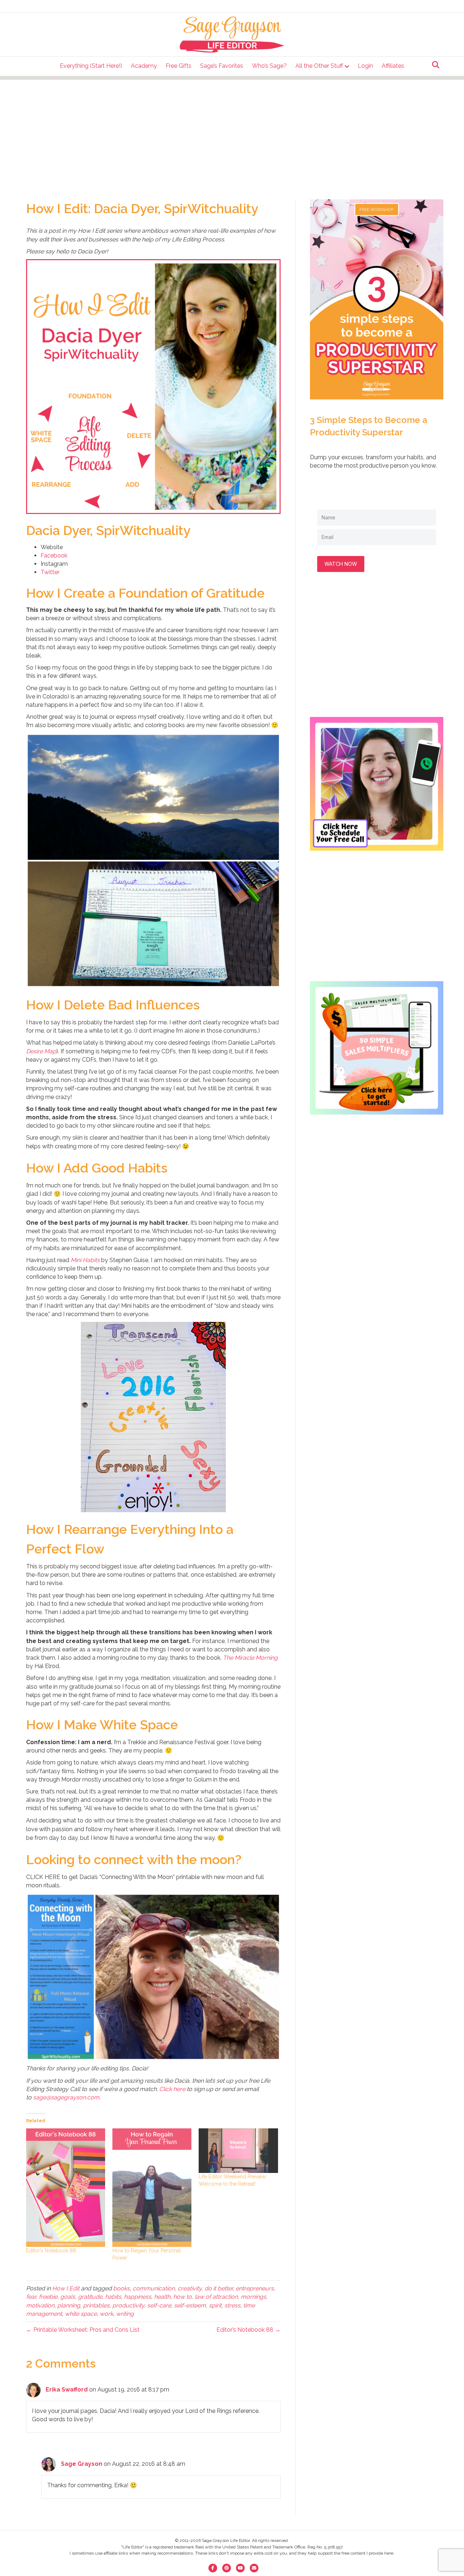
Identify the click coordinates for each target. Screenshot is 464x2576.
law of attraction (216, 2297)
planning (69, 2305)
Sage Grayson (82, 2464)
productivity (128, 2305)
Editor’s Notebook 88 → (248, 2330)
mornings (253, 2297)
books (121, 2288)
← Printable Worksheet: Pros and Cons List (83, 2330)
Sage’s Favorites (222, 66)
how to (183, 2297)
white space (81, 2314)
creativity (190, 2288)
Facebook (54, 555)
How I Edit (66, 2288)
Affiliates (393, 66)
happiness (138, 2297)
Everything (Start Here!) (91, 66)
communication (154, 2288)
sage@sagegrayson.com (66, 2097)
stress (232, 2305)
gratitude (90, 2297)
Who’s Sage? (269, 66)
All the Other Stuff (319, 66)
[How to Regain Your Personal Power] (152, 2188)
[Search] (434, 65)
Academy (144, 66)
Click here (172, 2089)
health (162, 2297)
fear (31, 2297)
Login (365, 66)
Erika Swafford (67, 2390)
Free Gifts (179, 66)
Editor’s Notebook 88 (51, 2251)
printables (96, 2305)
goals (68, 2297)
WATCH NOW (341, 564)
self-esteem (190, 2305)
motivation (40, 2305)
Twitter (50, 572)
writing (125, 2314)
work (106, 2314)
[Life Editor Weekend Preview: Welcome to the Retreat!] (238, 2151)
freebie (48, 2297)
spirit (215, 2305)
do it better (219, 2288)
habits (113, 2297)
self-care (159, 2305)
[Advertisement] (232, 130)
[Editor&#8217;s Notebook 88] (66, 2188)
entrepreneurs (255, 2288)
